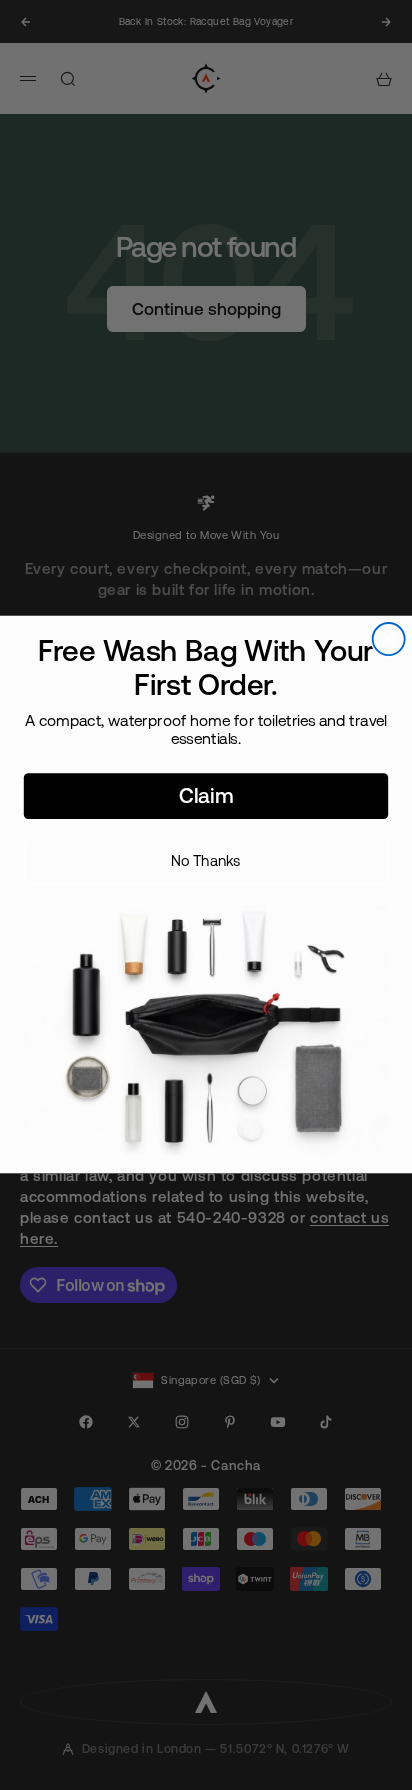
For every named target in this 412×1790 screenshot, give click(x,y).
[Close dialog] (389, 640)
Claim (206, 796)
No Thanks (206, 860)
